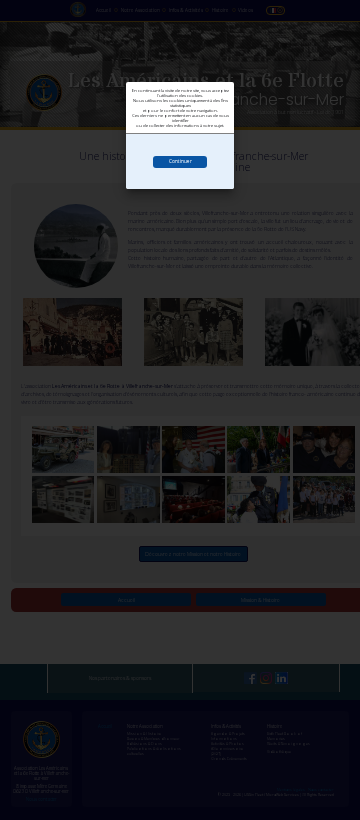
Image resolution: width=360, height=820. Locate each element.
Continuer (180, 161)
